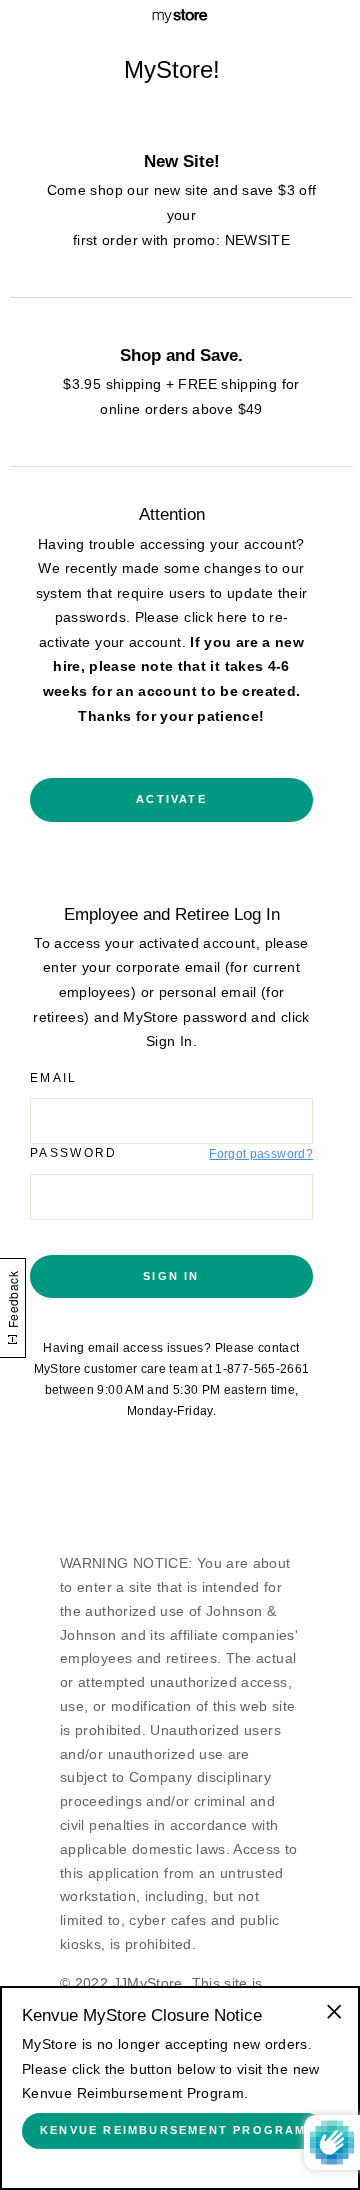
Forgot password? (261, 1154)
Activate (171, 799)
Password (74, 1153)
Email (54, 1078)
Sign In (171, 1276)
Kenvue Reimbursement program (173, 2130)
